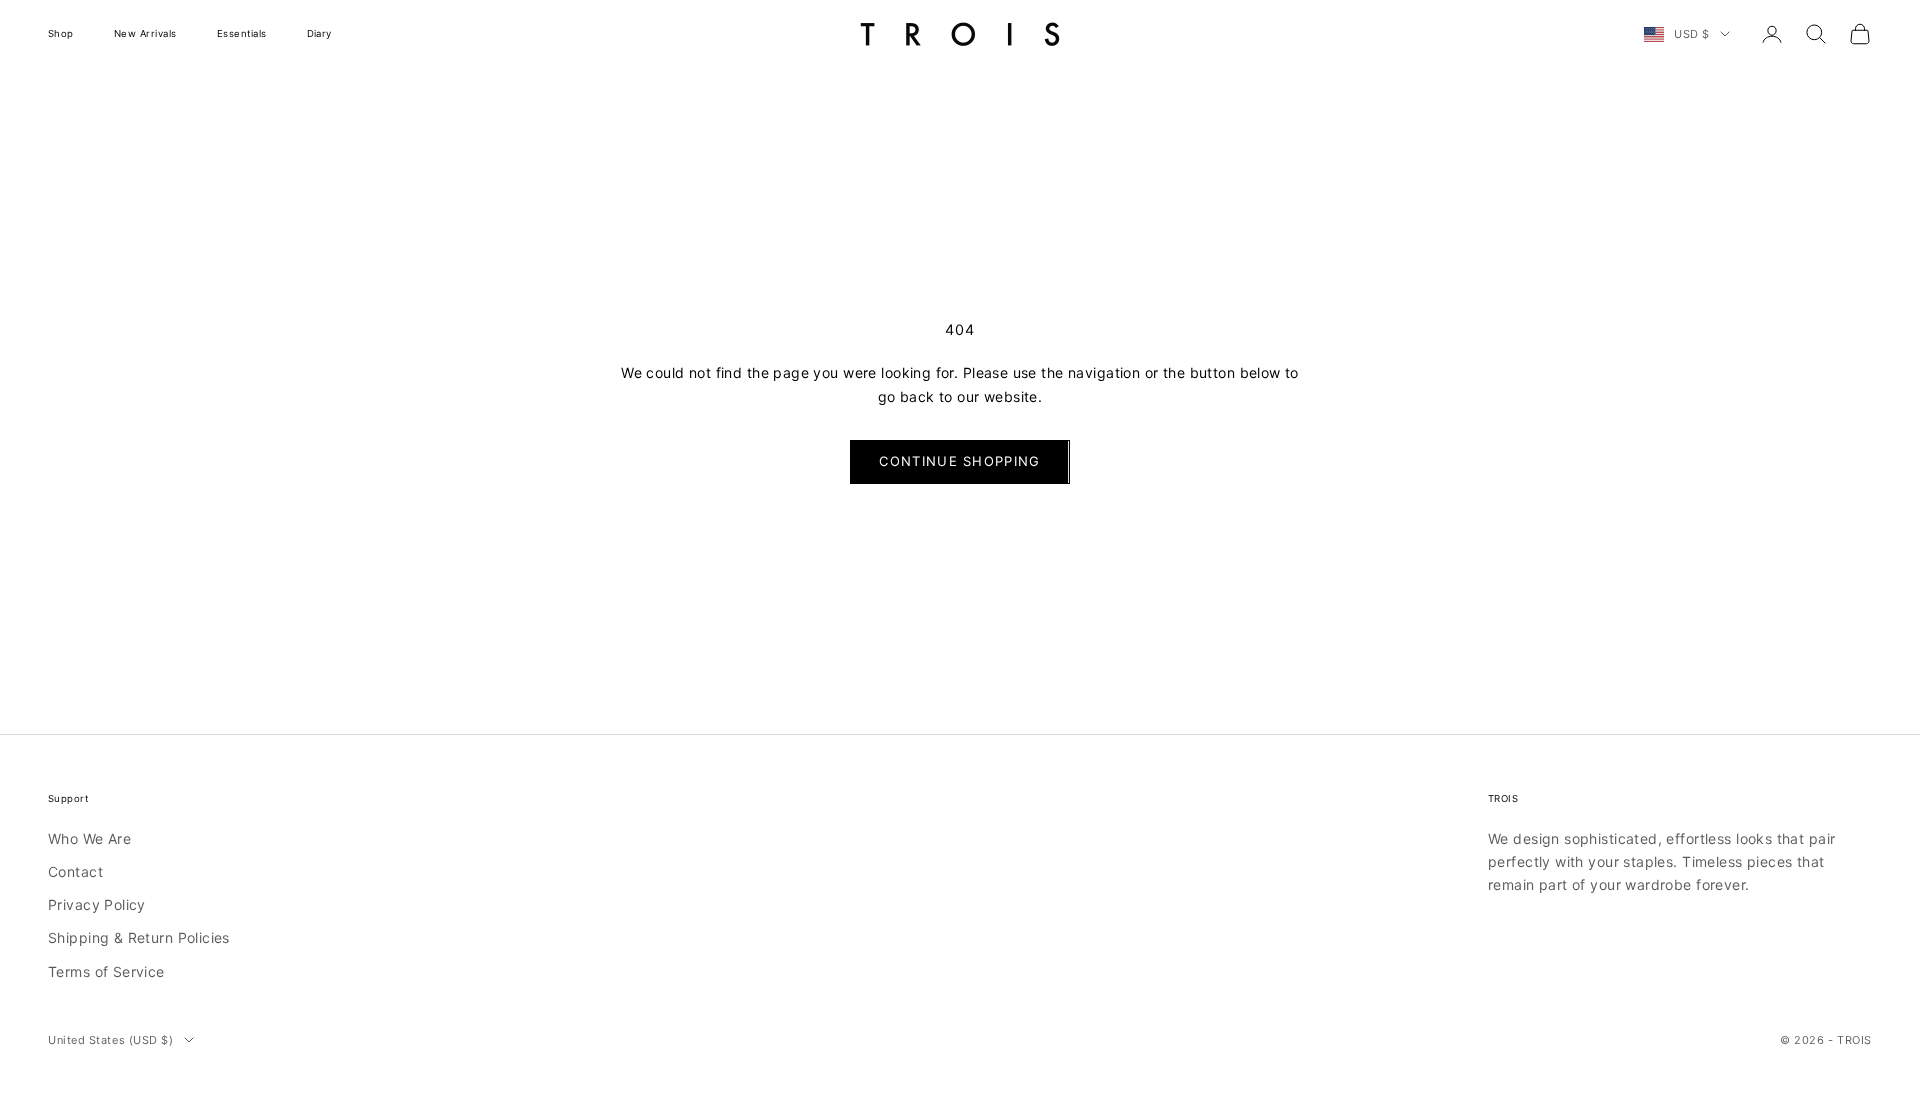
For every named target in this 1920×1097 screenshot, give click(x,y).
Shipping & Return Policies (139, 937)
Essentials (242, 33)
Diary (319, 33)
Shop (61, 33)
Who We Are (89, 838)
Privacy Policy (97, 904)
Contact (75, 871)
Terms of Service (106, 971)
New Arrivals (145, 33)
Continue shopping (959, 461)
